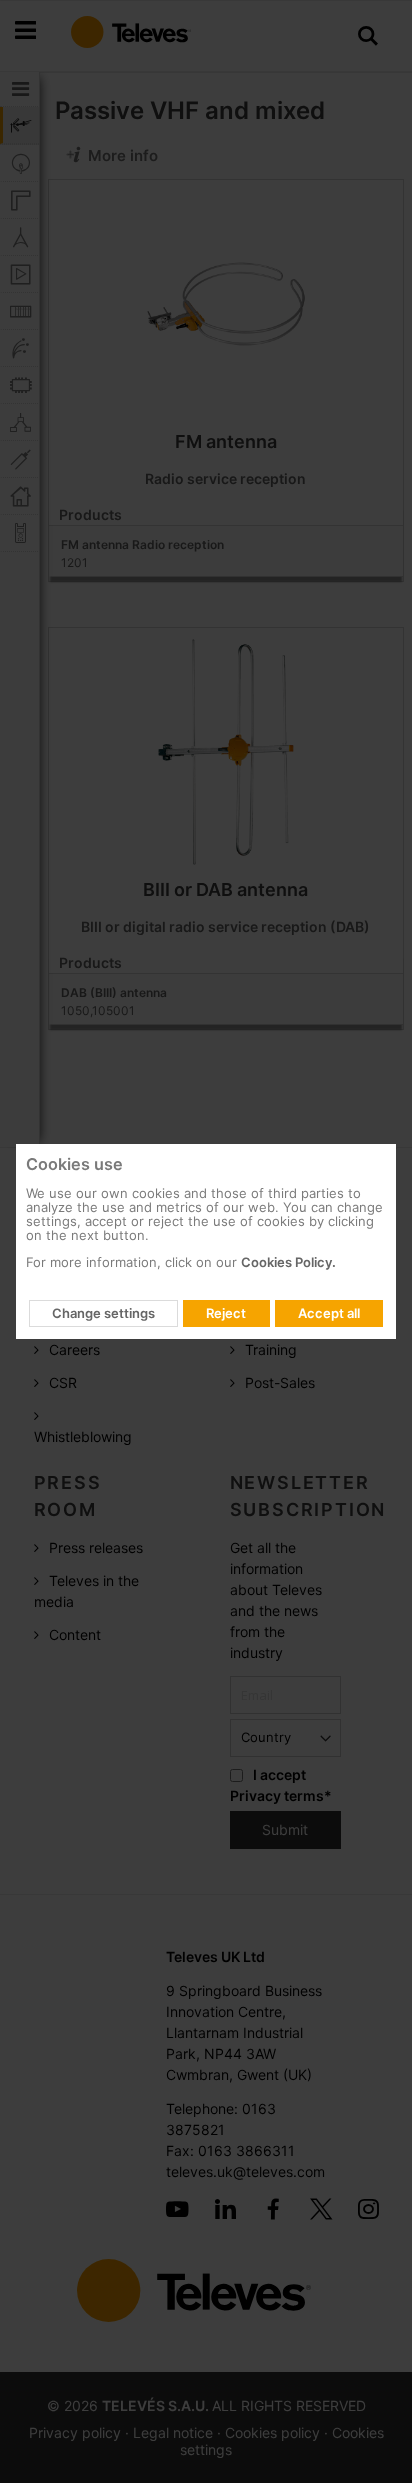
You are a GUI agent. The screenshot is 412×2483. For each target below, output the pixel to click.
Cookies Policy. (288, 1262)
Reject (226, 1313)
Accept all (329, 1313)
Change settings (103, 1313)
